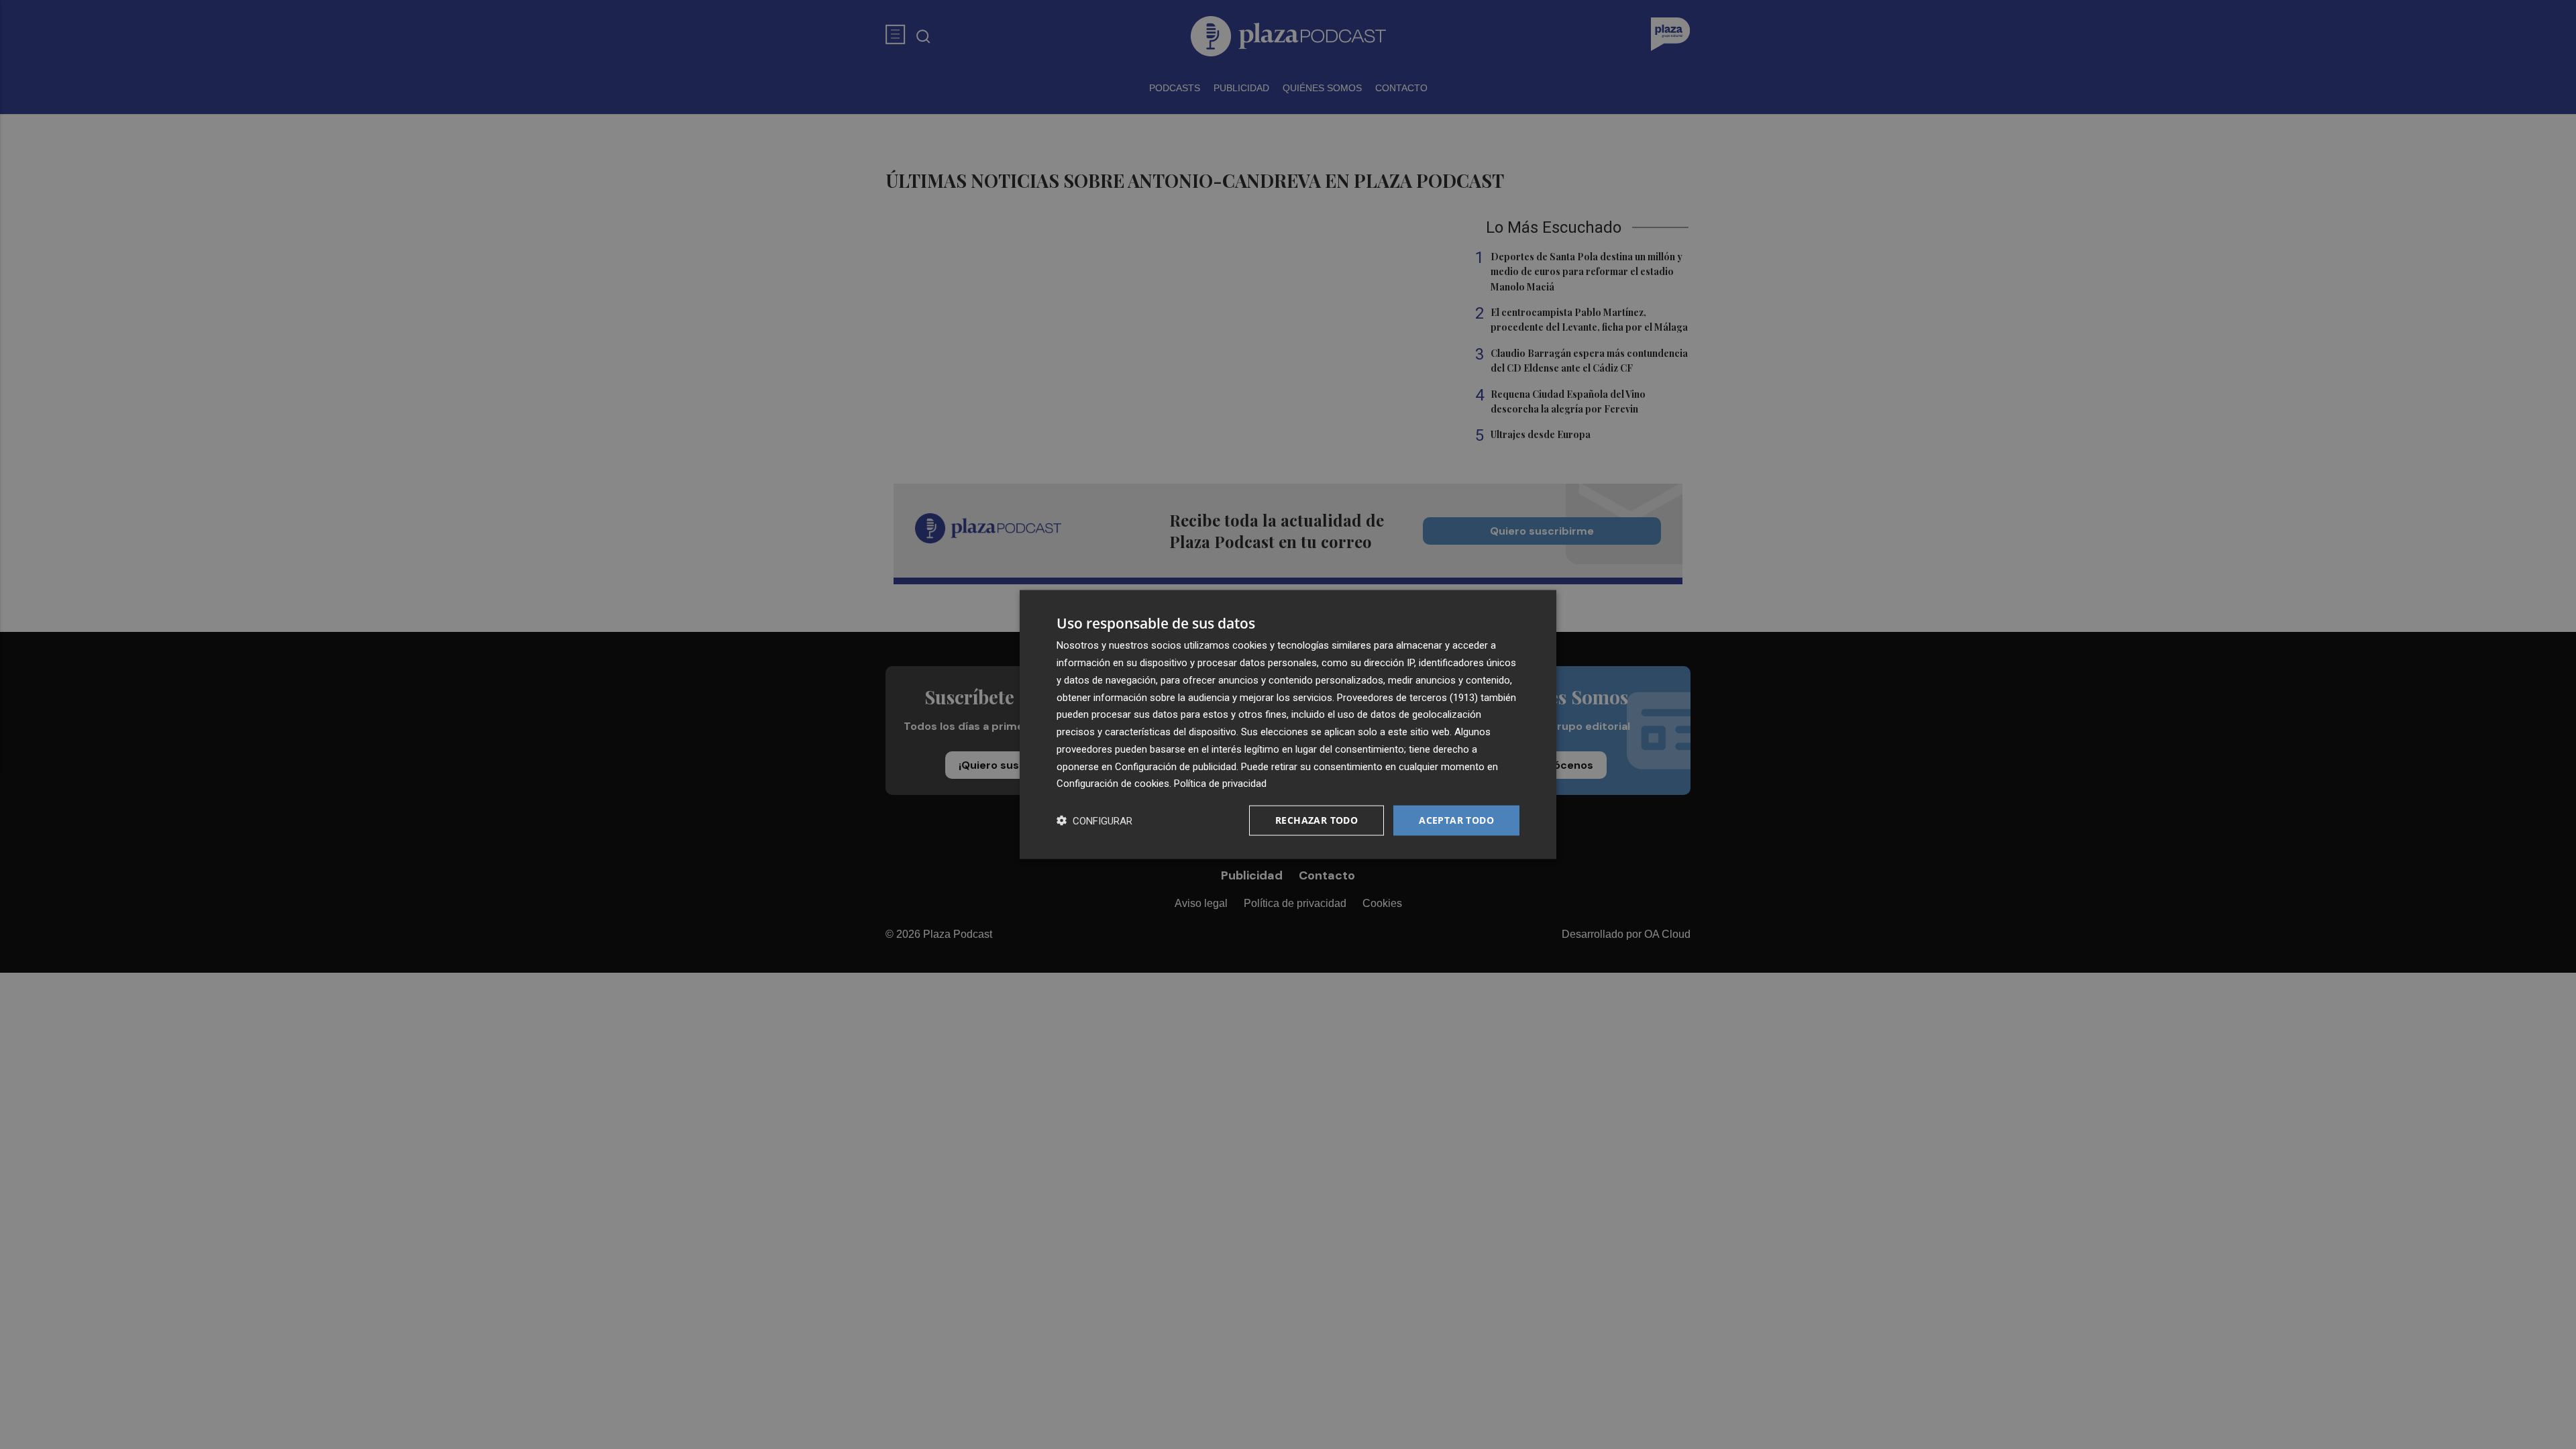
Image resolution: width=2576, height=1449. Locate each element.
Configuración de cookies (1113, 784)
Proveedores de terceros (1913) (1407, 697)
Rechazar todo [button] (1317, 820)
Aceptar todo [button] (1456, 820)
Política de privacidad (1220, 784)
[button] (1094, 821)
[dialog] (1288, 725)
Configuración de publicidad (1176, 766)
